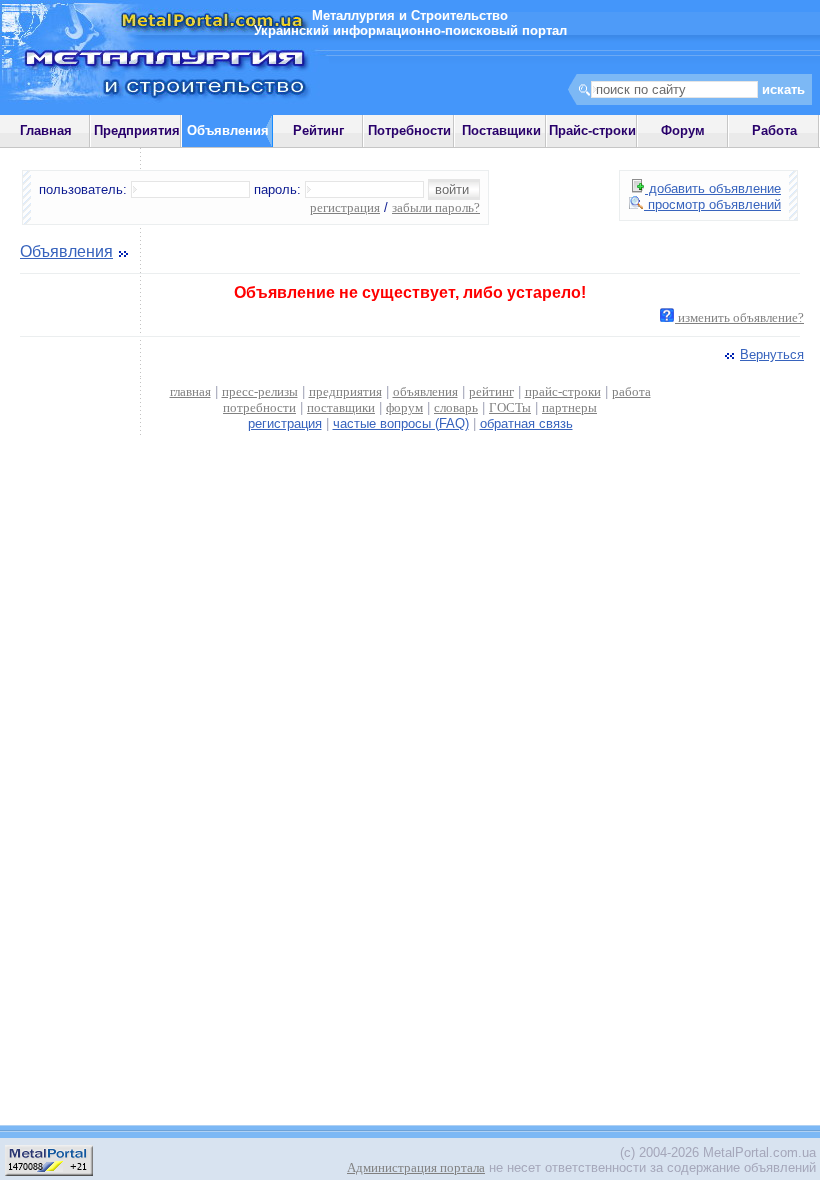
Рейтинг (318, 130)
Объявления (66, 251)
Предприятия (137, 130)
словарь (456, 407)
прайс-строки (563, 391)
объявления (425, 391)
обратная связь (526, 423)
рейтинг (491, 391)
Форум (683, 130)
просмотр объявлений (712, 204)
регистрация (345, 207)
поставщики (341, 407)
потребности (259, 407)
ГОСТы (510, 407)
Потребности (409, 130)
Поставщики (501, 130)
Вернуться (772, 354)
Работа (774, 130)
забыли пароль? (436, 207)
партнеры (569, 407)
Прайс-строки (592, 130)
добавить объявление (713, 188)
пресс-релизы (260, 391)
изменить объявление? (739, 317)
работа (631, 391)
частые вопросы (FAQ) (401, 423)
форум (404, 407)
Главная (46, 130)
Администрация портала (416, 1167)
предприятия (345, 391)
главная (190, 391)
